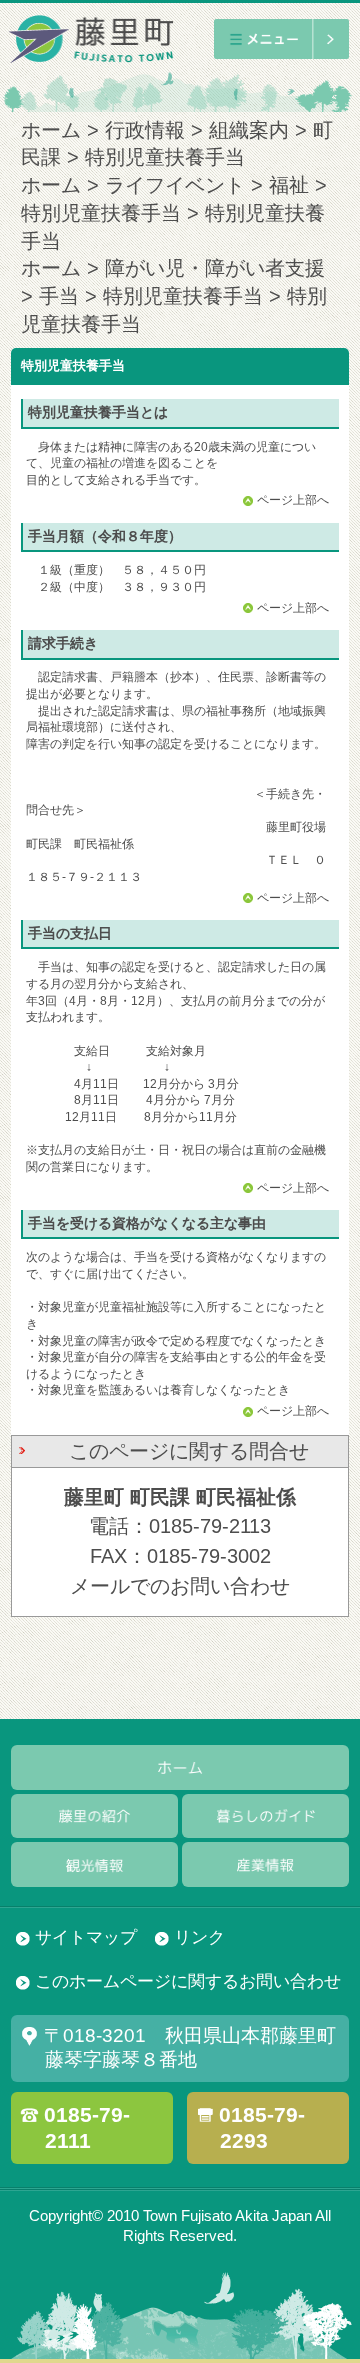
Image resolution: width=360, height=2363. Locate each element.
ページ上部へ (293, 500)
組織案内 (249, 130)
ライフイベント (175, 185)
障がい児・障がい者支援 (215, 268)
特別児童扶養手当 (101, 213)
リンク (199, 1937)
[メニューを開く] (281, 38)
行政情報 (145, 130)
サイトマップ (86, 1937)
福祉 (289, 185)
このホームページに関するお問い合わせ (188, 1981)
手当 (59, 296)
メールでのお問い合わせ (180, 1586)
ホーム (51, 130)
